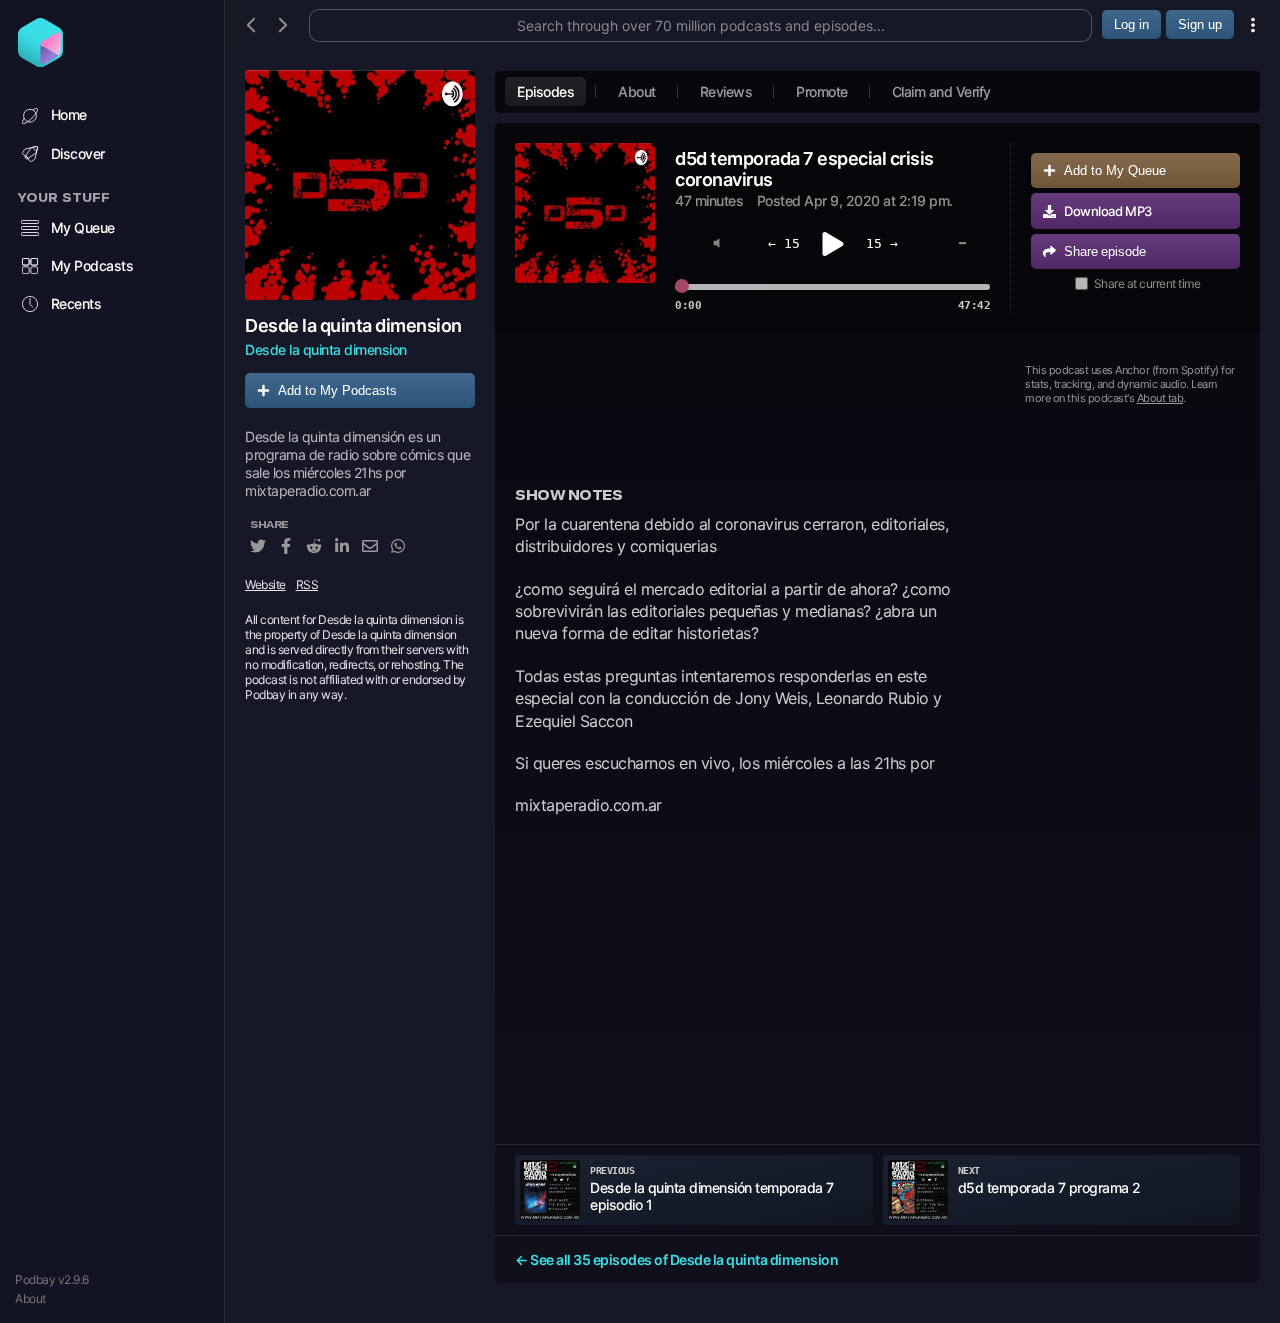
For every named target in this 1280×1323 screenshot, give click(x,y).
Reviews (726, 91)
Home (69, 114)
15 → (882, 243)
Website (265, 584)
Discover (78, 153)
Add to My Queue (1115, 170)
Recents (76, 303)
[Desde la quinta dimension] (360, 185)
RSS (307, 584)
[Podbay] (40, 61)
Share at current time (1147, 283)
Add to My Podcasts (337, 390)
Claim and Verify (941, 91)
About (30, 1298)
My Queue (83, 227)
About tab (1160, 398)
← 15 (784, 243)
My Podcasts (92, 265)
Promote (822, 91)
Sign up (1200, 24)
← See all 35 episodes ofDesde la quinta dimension (676, 1259)
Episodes (545, 91)
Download (1108, 211)
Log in (1131, 24)
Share (1105, 251)
